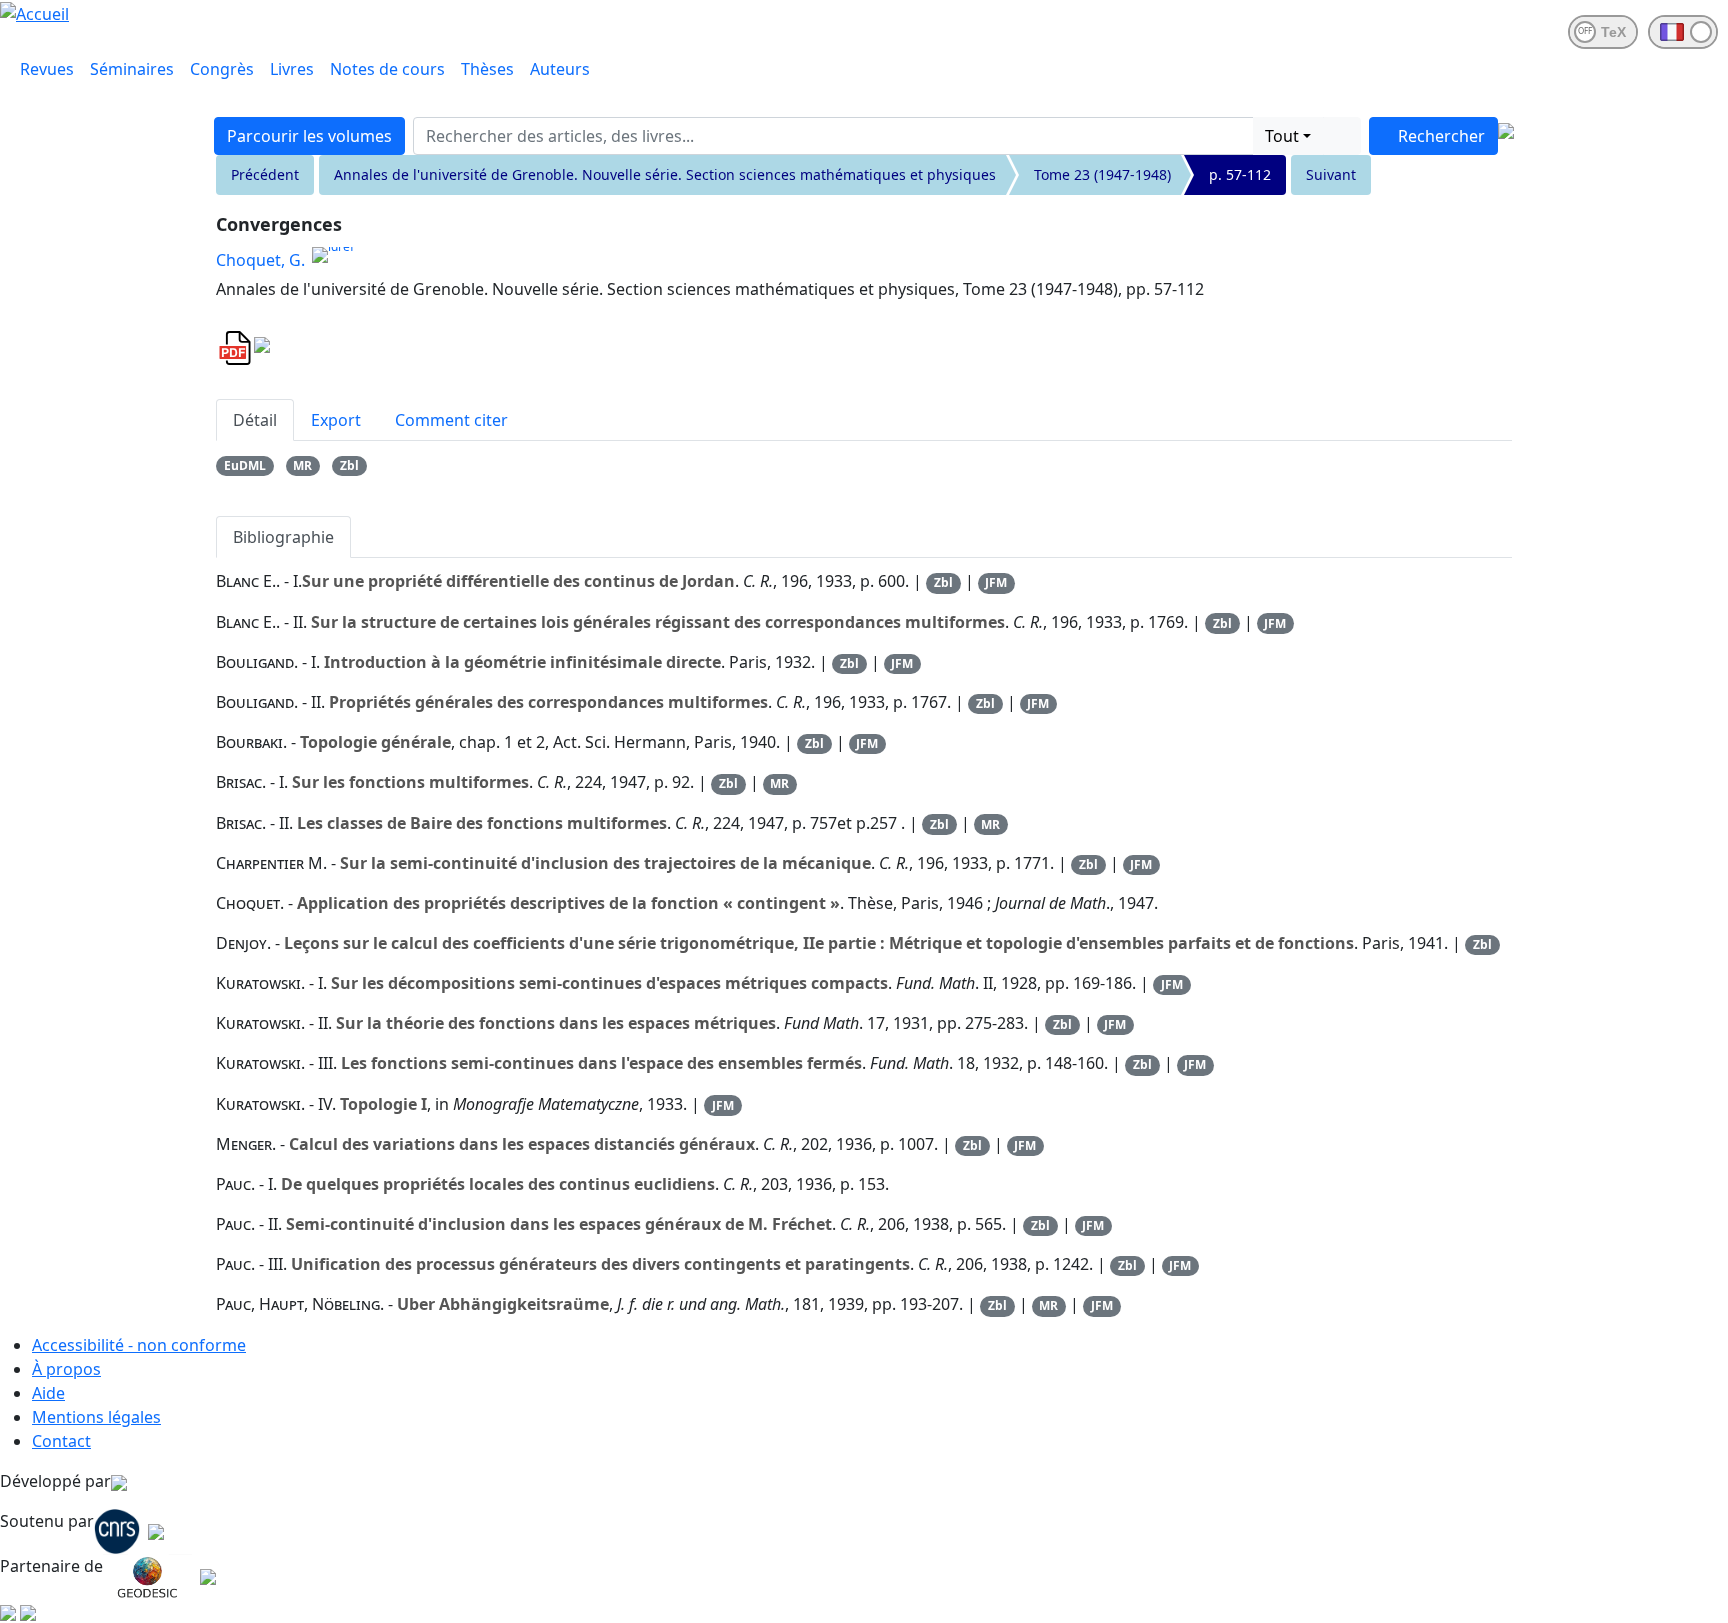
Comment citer (451, 420)
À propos (66, 1369)
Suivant (1331, 174)
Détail (255, 420)
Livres (292, 69)
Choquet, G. (260, 260)
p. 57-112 (1240, 174)
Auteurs (560, 69)
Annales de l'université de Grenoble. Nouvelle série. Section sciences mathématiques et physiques (665, 174)
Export (336, 420)
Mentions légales (96, 1417)
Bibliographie (283, 537)
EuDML (245, 465)
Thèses (487, 69)
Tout (1282, 136)
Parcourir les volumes (309, 136)
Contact (61, 1441)
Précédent (265, 174)
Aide (48, 1393)
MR (302, 465)
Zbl (349, 465)
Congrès (222, 69)
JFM (996, 582)
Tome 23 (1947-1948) (1102, 174)
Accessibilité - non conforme (139, 1345)
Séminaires (132, 69)
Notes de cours (387, 69)
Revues (47, 69)
